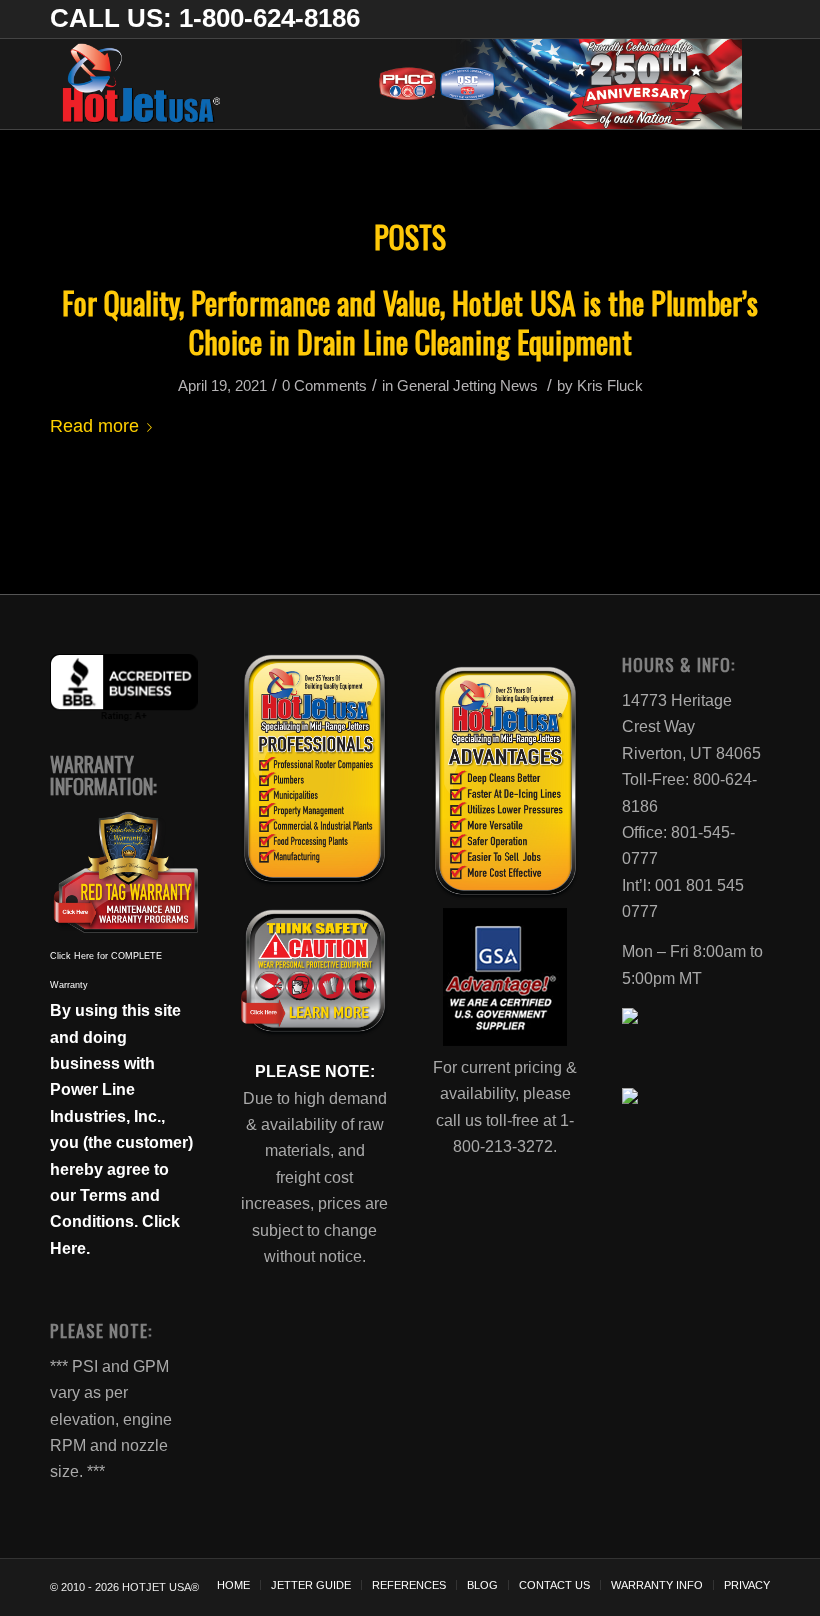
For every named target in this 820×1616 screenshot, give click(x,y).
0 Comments (324, 386)
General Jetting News (467, 386)
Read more (94, 425)
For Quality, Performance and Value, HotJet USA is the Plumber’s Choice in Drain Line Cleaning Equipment (410, 322)
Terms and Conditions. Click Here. (115, 1222)
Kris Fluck (610, 386)
